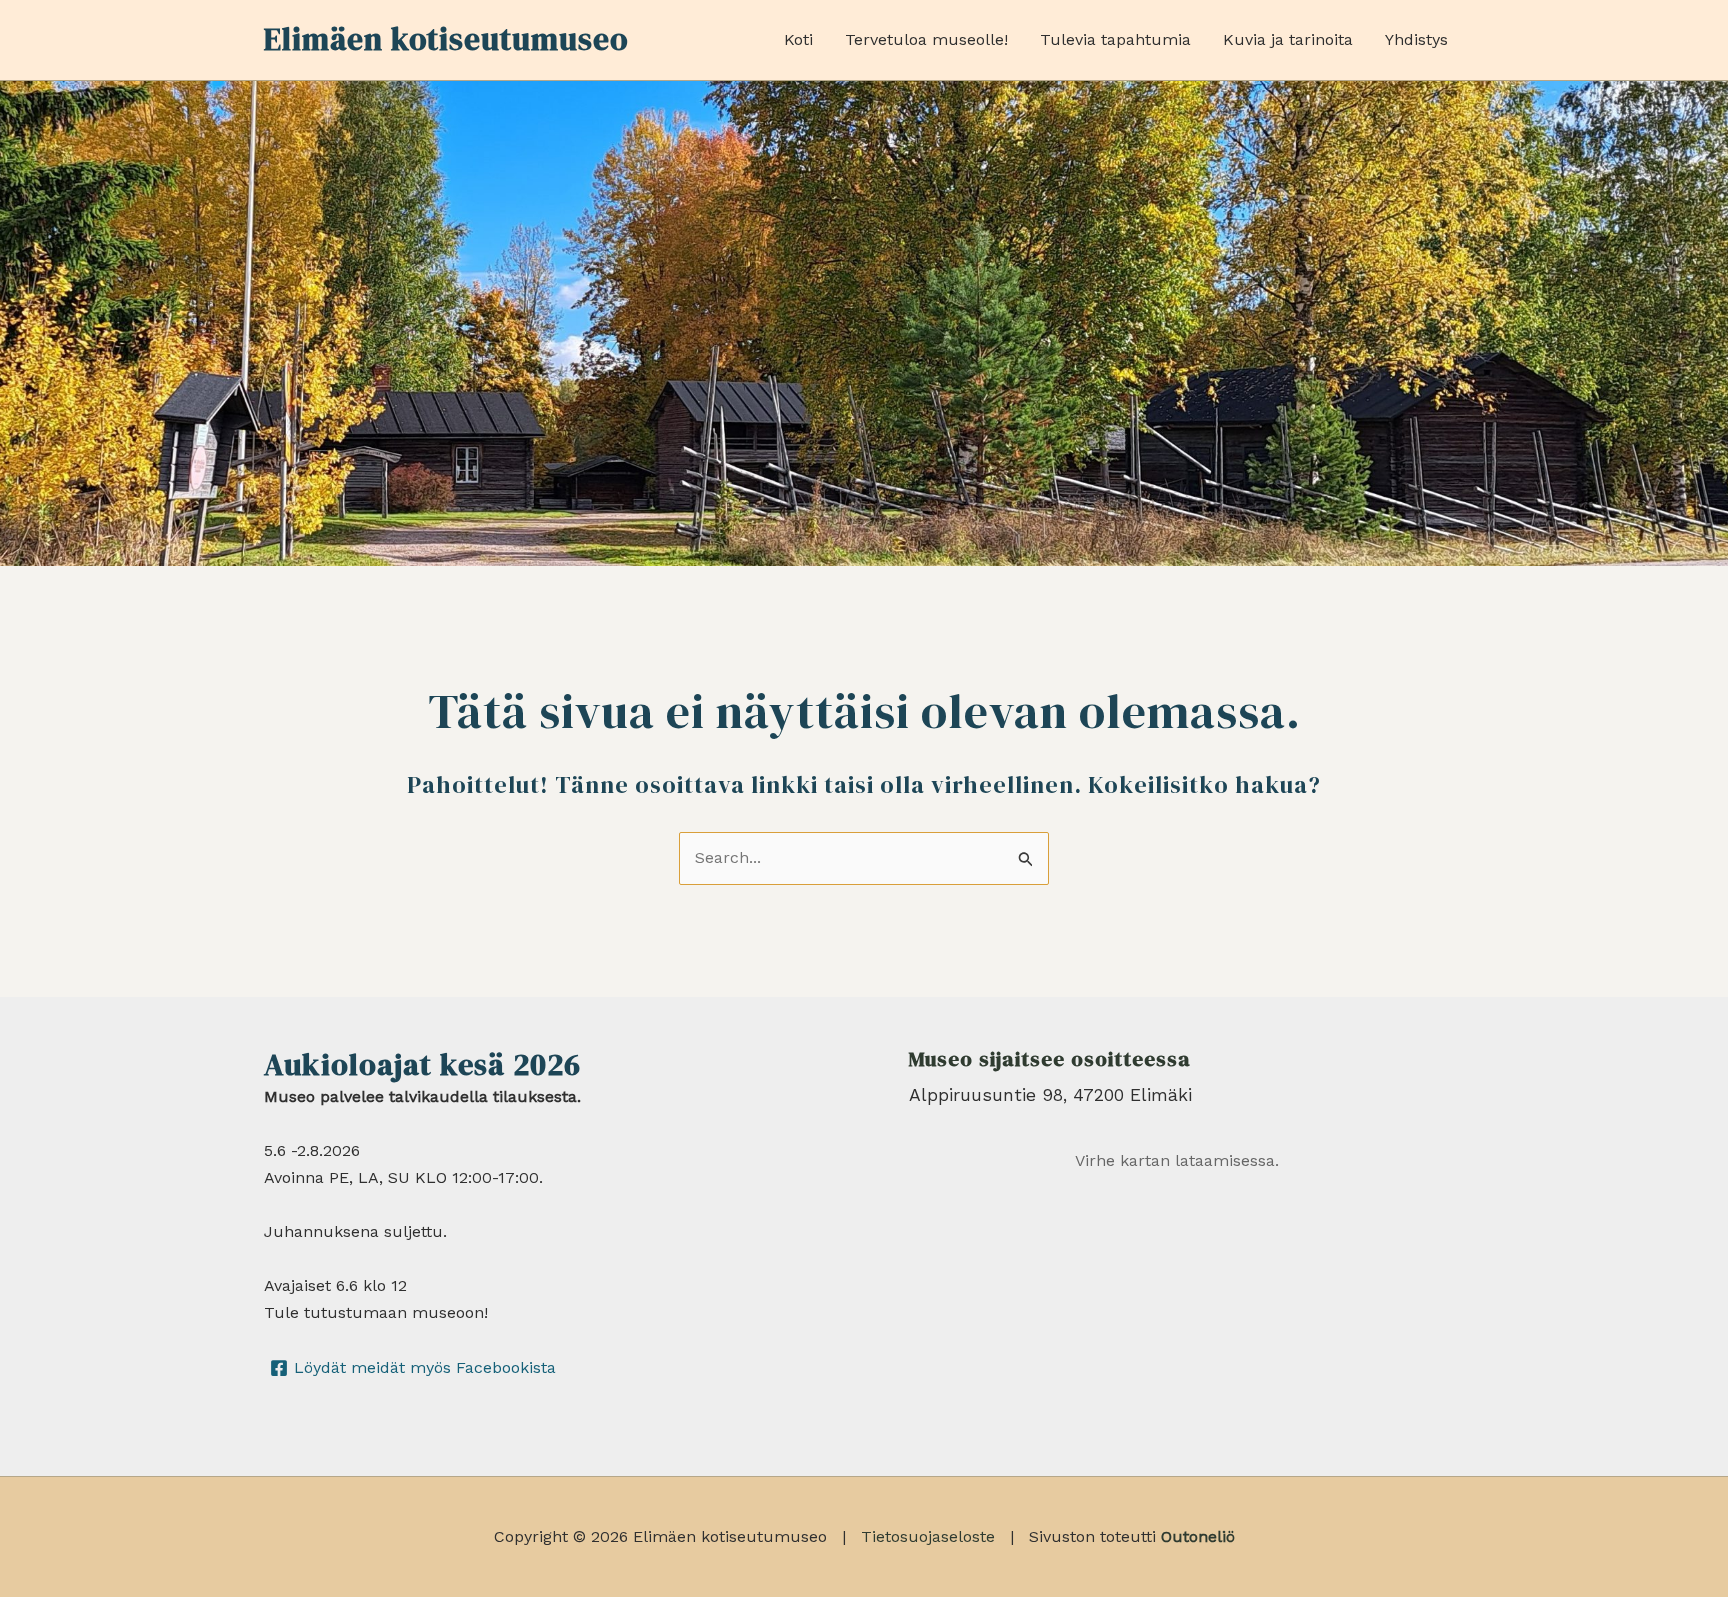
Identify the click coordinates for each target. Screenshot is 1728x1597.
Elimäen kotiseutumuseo (446, 39)
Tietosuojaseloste (928, 1536)
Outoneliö (1198, 1536)
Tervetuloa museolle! (926, 39)
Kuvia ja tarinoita (1288, 39)
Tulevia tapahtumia (1115, 39)
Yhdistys (1416, 39)
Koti (798, 39)
